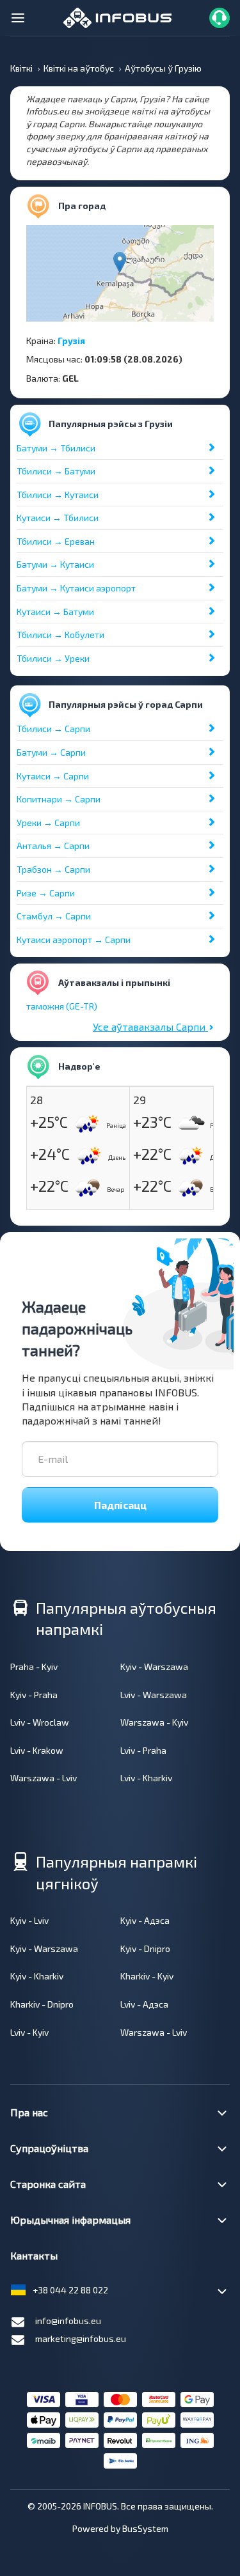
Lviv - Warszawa (154, 1695)
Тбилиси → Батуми (56, 471)
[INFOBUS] (117, 16)
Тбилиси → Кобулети (60, 635)
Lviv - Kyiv (29, 2032)
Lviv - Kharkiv (146, 1778)
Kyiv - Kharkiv (37, 1976)
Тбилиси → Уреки (53, 658)
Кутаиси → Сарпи (53, 776)
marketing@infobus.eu (81, 2338)
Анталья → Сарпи (53, 846)
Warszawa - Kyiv (154, 1722)
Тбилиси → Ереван (56, 541)
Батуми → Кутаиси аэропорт (76, 588)
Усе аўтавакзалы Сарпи (150, 1026)
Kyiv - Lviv (29, 1920)
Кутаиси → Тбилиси (58, 518)
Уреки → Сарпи (48, 823)
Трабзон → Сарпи (53, 869)
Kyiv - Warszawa (154, 1667)
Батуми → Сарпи (51, 752)
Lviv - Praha (143, 1750)
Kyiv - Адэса (145, 1920)
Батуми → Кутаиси (55, 564)
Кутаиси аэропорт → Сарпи (74, 940)
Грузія (71, 340)
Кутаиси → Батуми (55, 612)
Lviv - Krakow (37, 1750)
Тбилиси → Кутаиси (58, 495)
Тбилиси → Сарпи (53, 729)
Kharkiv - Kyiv (147, 1976)
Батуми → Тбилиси (56, 448)
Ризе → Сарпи (46, 893)
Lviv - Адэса (144, 2004)
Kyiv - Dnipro (145, 1948)
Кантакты (34, 2255)
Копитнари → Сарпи (59, 799)
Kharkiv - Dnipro (42, 2004)
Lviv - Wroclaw (40, 1722)
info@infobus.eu (68, 2321)
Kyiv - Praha (34, 1695)
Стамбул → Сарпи (54, 916)
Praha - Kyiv (34, 1667)
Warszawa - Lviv (44, 1778)
